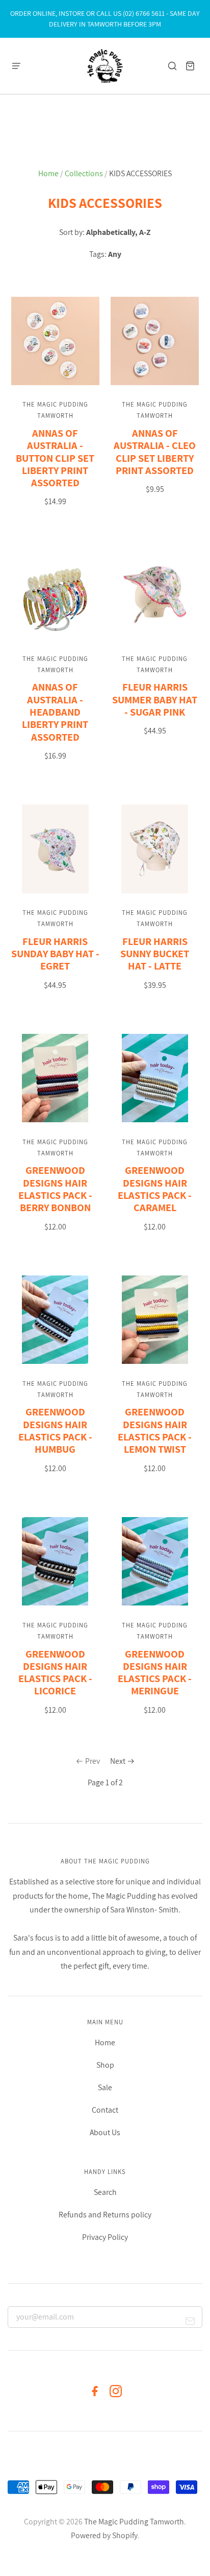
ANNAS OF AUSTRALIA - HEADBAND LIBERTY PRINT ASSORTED (55, 712)
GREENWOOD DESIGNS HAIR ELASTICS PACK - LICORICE (55, 1672)
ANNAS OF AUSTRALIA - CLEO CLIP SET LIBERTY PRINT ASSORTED (155, 452)
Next (118, 1761)
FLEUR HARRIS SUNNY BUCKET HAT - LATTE (155, 954)
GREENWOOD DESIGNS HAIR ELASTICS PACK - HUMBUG (55, 1430)
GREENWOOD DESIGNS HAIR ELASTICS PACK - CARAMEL (155, 1189)
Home (48, 173)
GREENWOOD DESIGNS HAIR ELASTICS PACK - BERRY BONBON (55, 1189)
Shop (105, 2065)
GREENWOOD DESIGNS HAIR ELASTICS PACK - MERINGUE (155, 1672)
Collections (84, 173)
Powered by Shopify (104, 2535)
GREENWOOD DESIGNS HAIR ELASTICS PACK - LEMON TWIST (155, 1430)
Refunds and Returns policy (105, 2215)
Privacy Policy (105, 2237)
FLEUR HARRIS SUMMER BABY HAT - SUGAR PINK (155, 699)
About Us (105, 2132)
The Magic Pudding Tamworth (134, 2522)
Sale (105, 2087)
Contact (105, 2110)
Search (105, 2192)
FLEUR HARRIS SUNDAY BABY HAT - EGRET (55, 954)
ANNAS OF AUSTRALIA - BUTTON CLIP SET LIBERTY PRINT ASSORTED (55, 458)
